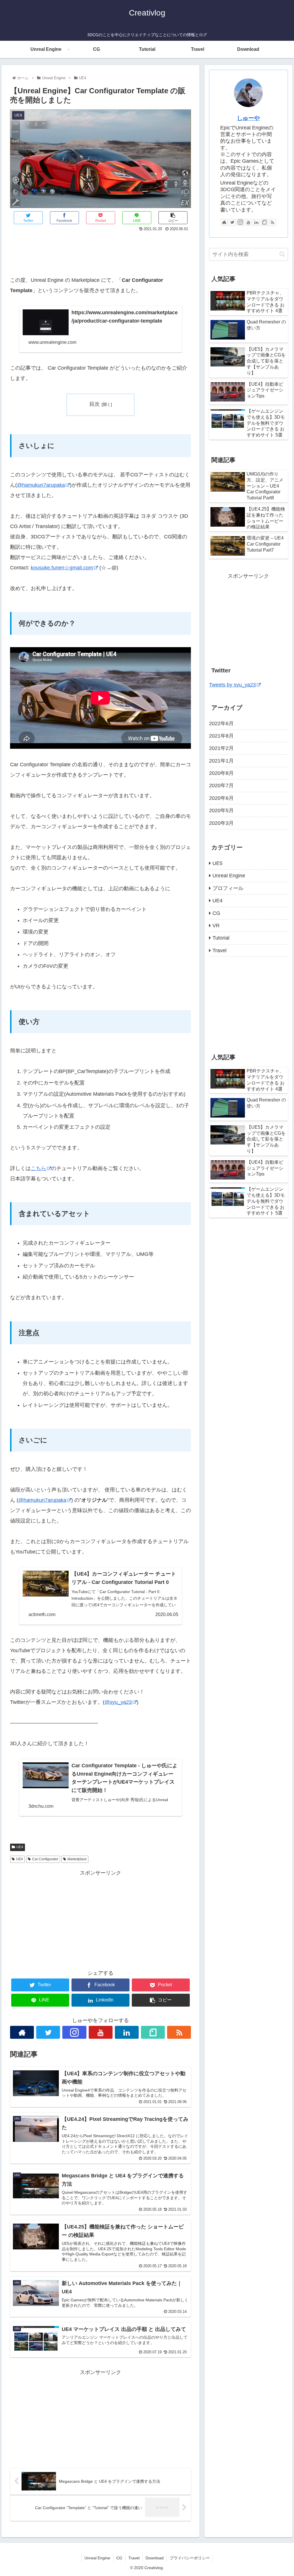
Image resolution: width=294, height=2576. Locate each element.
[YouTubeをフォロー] (101, 2032)
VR (216, 926)
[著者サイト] (22, 2032)
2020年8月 (221, 773)
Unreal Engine (229, 876)
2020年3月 (221, 823)
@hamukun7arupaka (41, 485)
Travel (219, 951)
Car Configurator (45, 1859)
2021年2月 (221, 748)
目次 (94, 404)
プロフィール (228, 888)
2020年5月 (221, 810)
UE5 (217, 863)
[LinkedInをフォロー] (127, 2032)
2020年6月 (221, 798)
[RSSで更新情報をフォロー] (179, 2032)
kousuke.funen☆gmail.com (62, 568)
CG (216, 913)
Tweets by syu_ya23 (232, 685)
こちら (38, 1168)
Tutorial (221, 938)
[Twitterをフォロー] (48, 2032)
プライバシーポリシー (190, 2558)
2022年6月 (221, 723)
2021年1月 (221, 761)
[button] (282, 254)
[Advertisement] (100, 250)
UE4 (20, 1847)
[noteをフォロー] (153, 2032)
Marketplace (77, 1859)
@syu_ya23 (118, 1702)
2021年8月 (221, 736)
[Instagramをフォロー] (74, 2032)
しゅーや (248, 118)
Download (155, 2558)
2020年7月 (221, 785)
